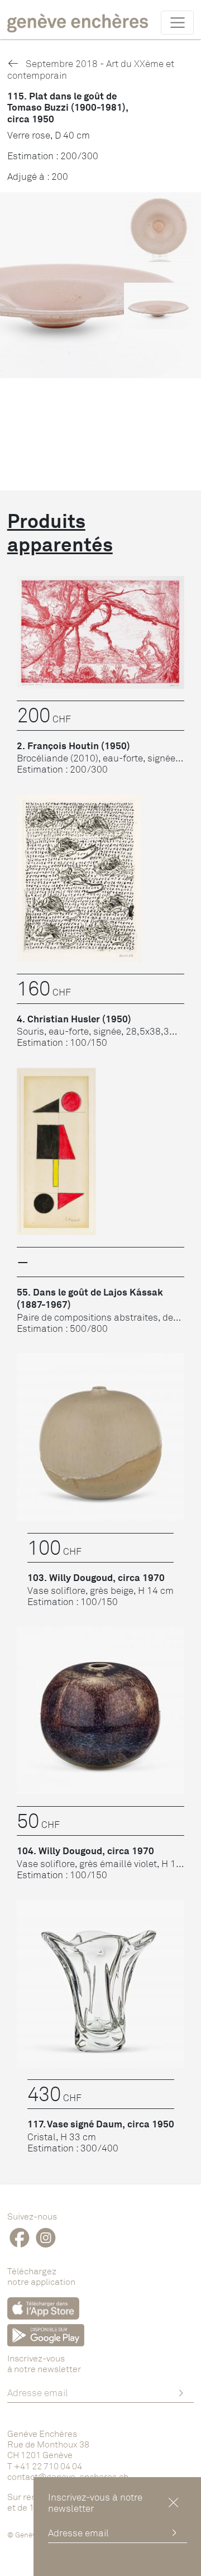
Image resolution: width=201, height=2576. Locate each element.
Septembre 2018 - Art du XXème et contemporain (91, 69)
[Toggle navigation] (177, 22)
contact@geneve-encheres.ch (68, 2477)
